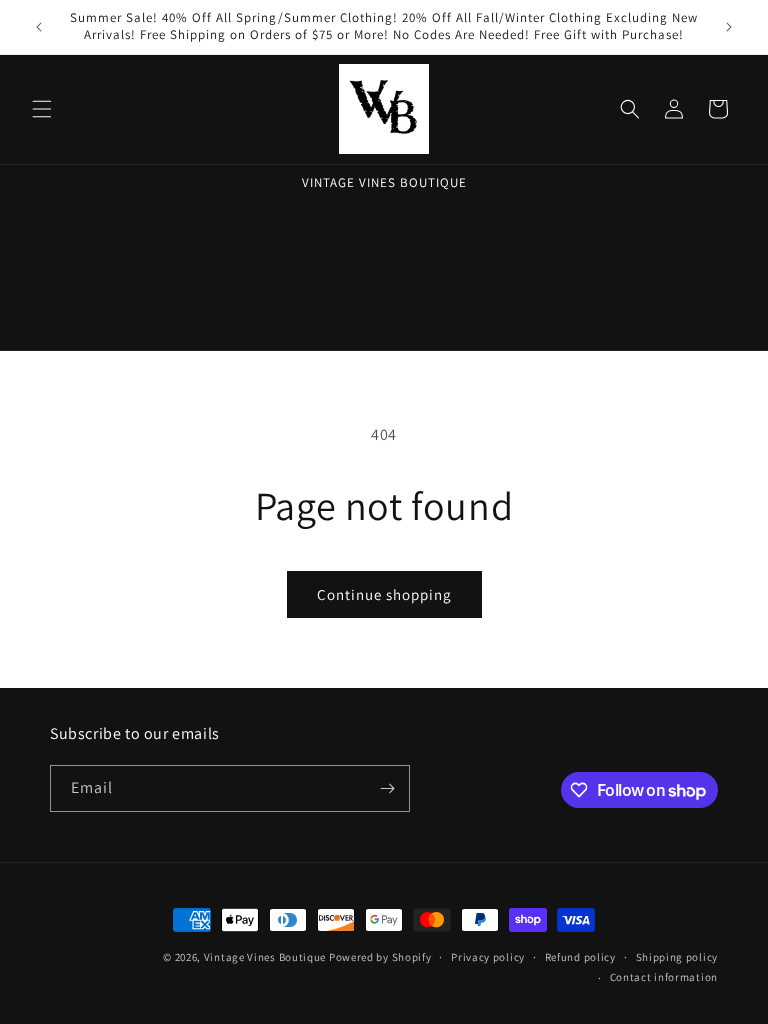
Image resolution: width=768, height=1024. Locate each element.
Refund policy (580, 957)
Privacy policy (488, 957)
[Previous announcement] (39, 27)
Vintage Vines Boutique (266, 957)
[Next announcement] (729, 27)
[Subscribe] (387, 788)
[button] (42, 109)
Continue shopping (384, 594)
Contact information (664, 977)
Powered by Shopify (380, 957)
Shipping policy (677, 957)
